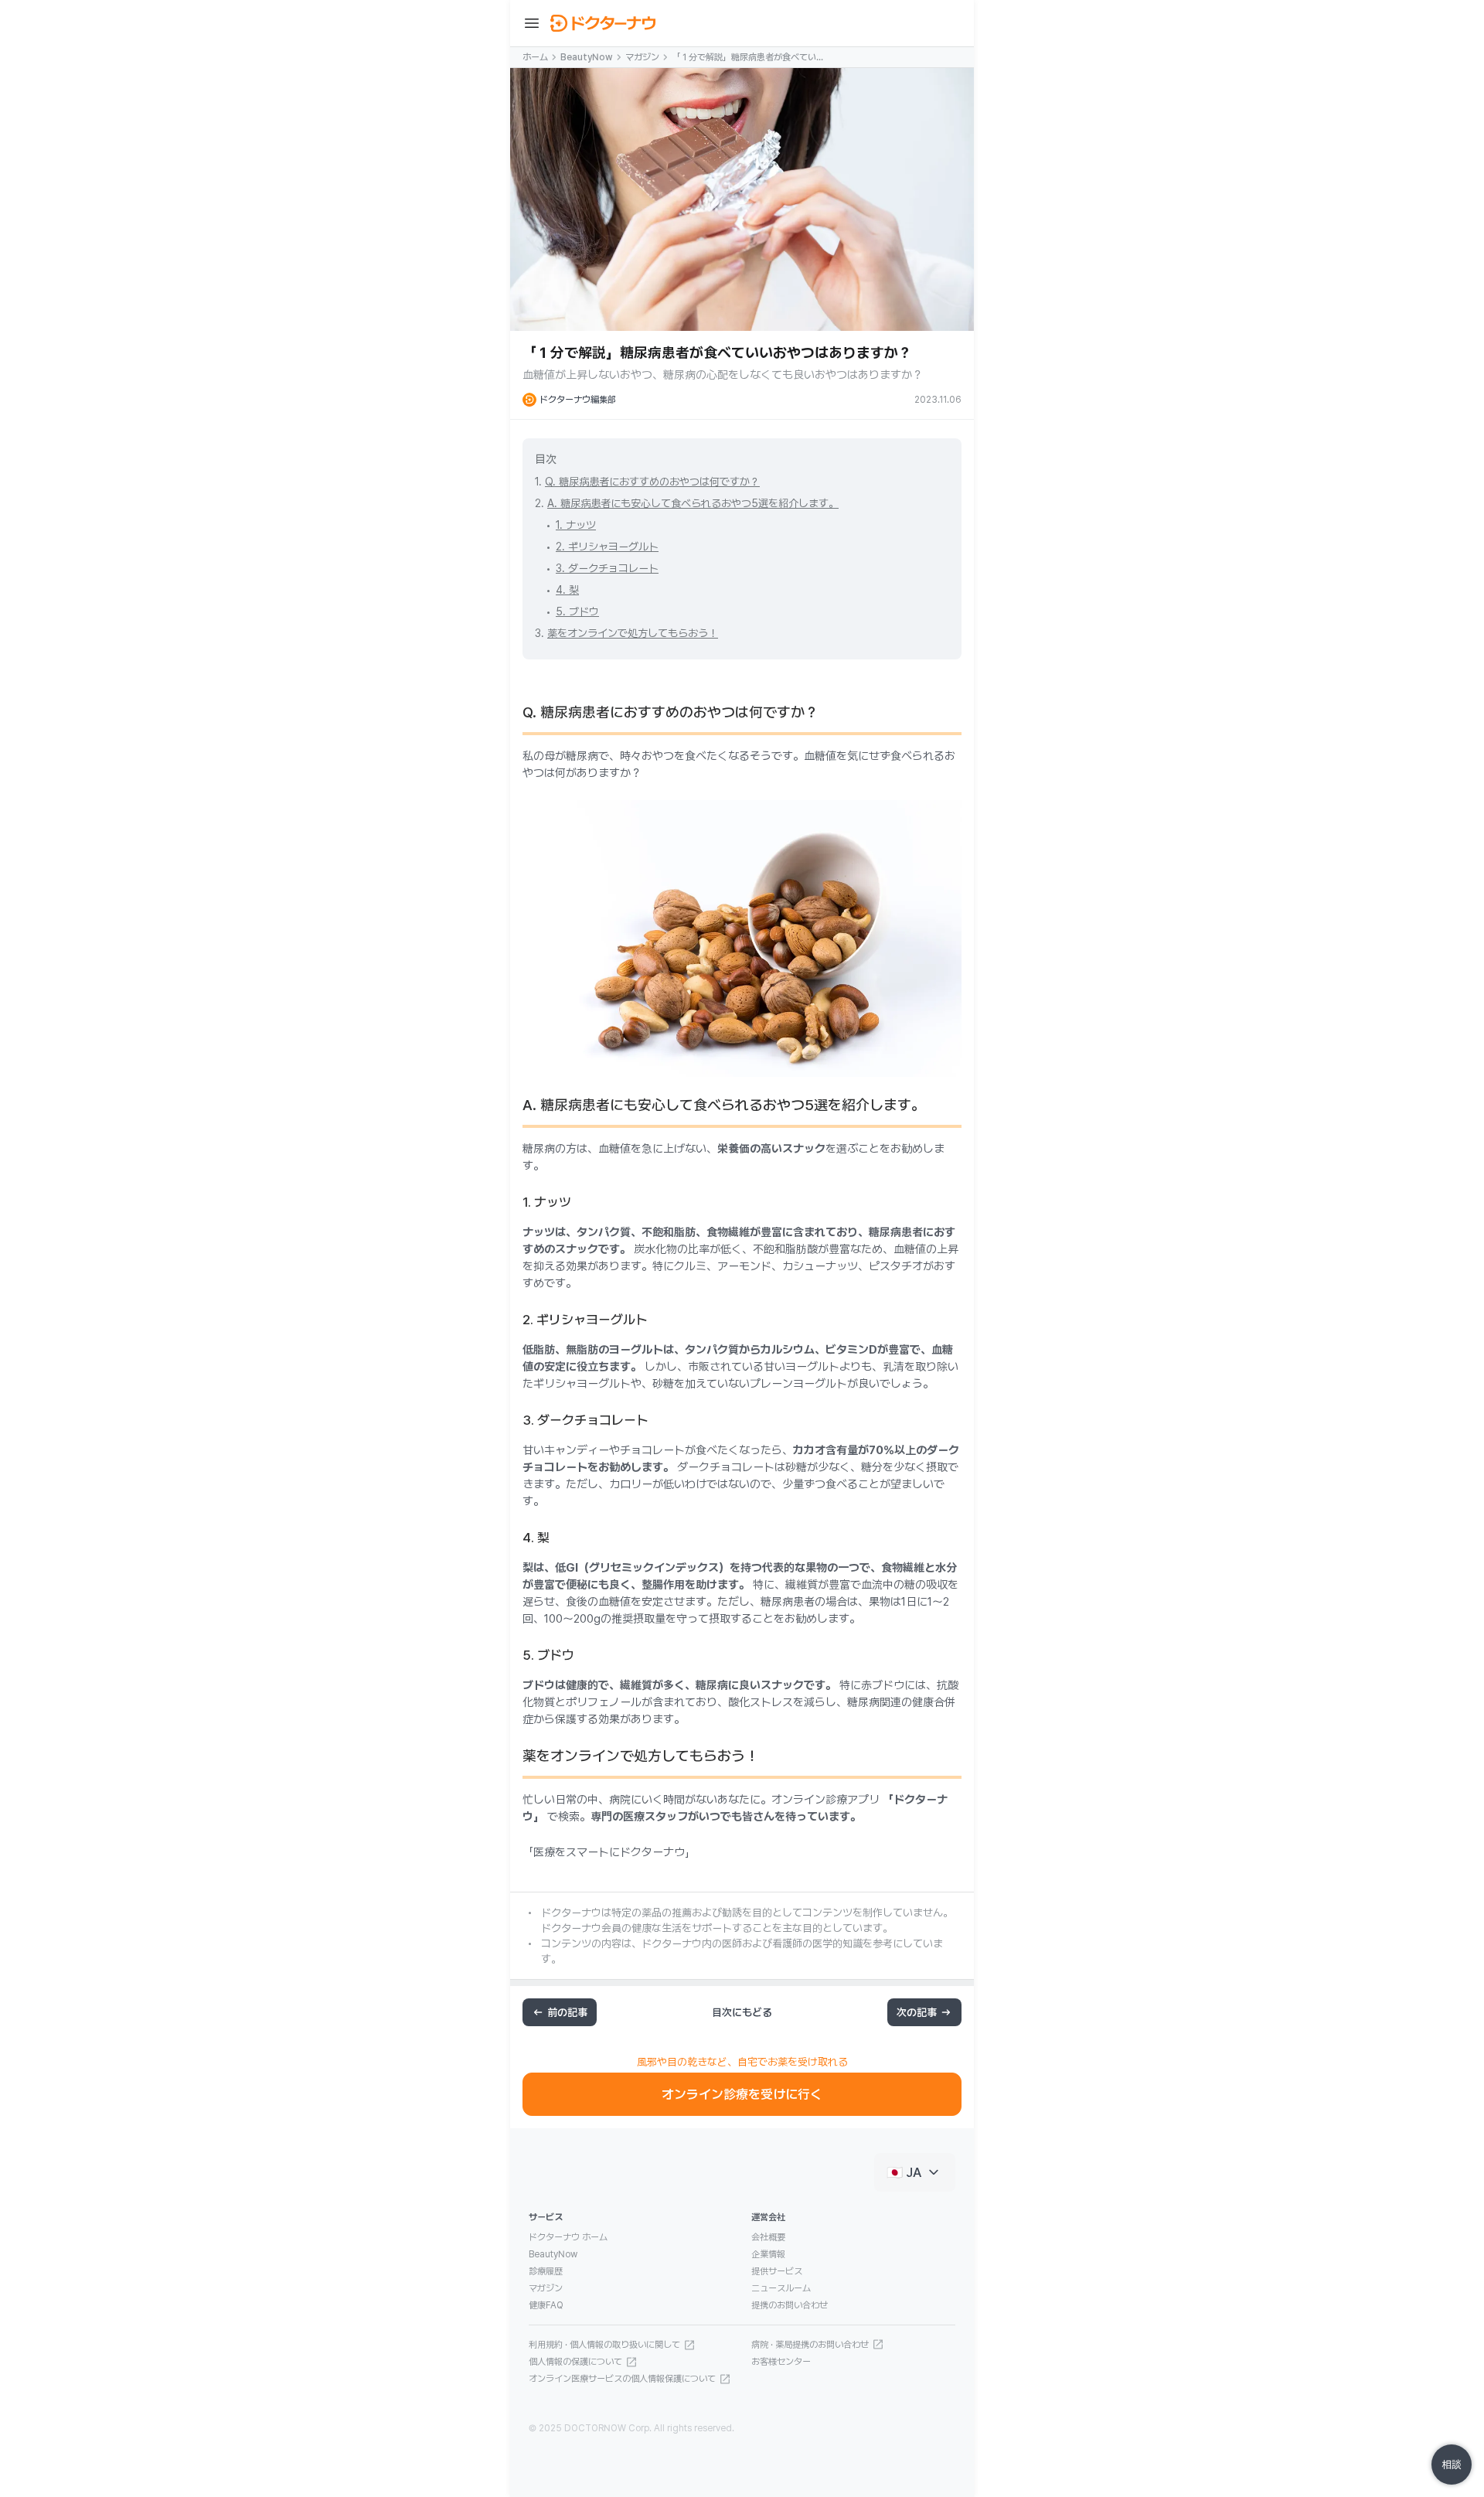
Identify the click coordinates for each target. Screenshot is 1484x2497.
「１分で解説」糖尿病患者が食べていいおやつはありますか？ (748, 58)
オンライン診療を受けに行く (742, 2094)
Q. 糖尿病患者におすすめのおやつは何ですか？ (652, 482)
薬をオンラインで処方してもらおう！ (633, 633)
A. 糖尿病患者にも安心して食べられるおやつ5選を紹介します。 (693, 503)
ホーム (535, 57)
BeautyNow (587, 57)
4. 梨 (567, 590)
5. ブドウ (577, 611)
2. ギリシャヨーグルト (607, 547)
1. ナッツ (576, 525)
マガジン (642, 57)
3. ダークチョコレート (607, 568)
